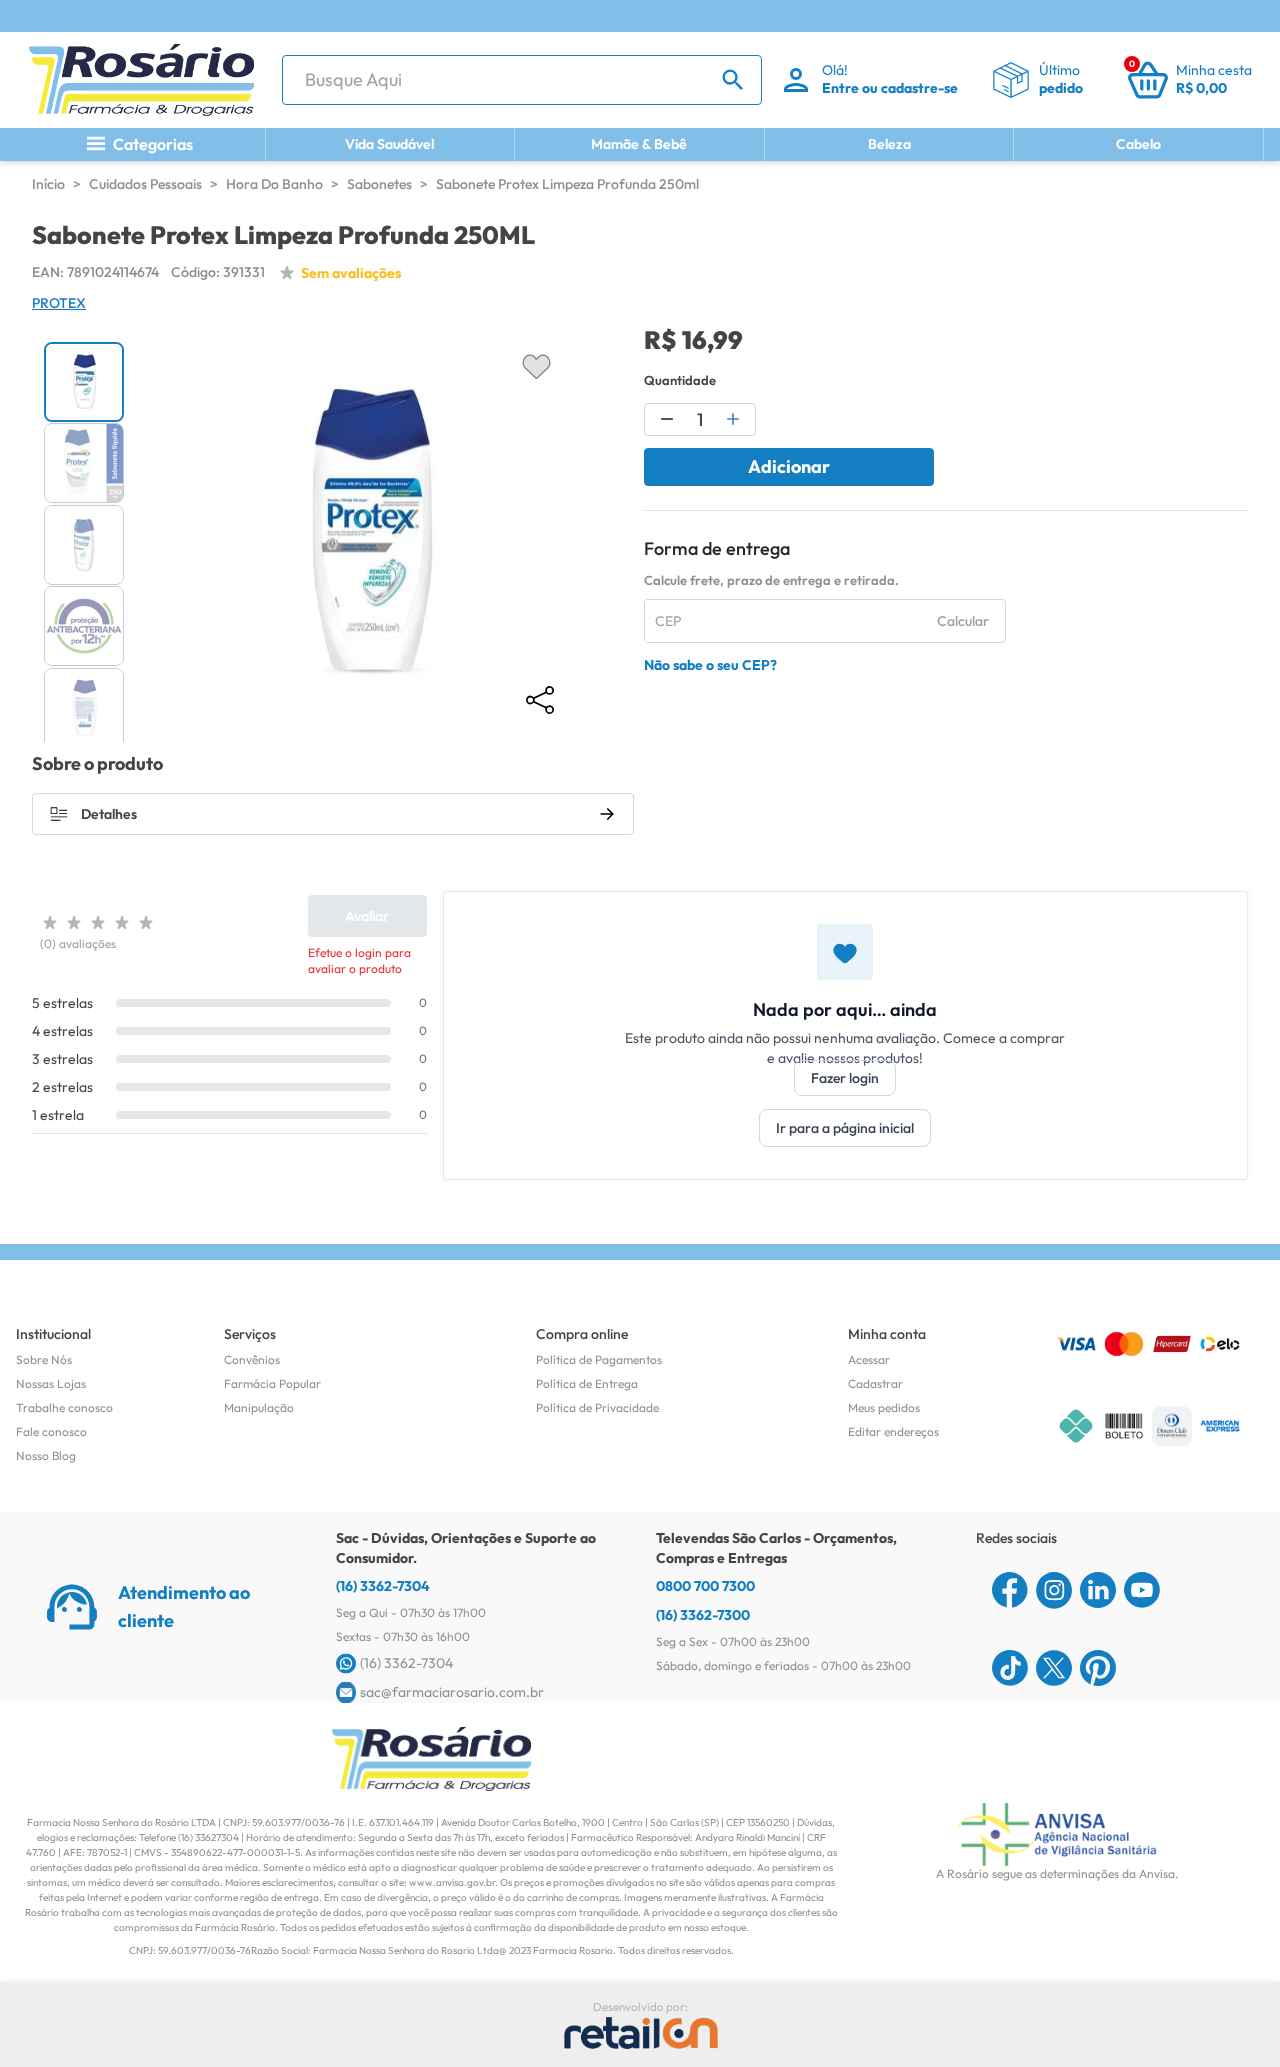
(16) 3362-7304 (383, 1586)
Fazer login (845, 1078)
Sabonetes (379, 184)
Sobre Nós (44, 1359)
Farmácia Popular (272, 1383)
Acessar (869, 1359)
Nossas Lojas (51, 1383)
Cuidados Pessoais (145, 184)
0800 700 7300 (705, 1586)
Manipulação (259, 1407)
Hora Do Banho (274, 184)
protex (59, 303)
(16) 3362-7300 (703, 1615)
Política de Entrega (587, 1383)
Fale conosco (51, 1431)
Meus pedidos (884, 1407)
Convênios (252, 1359)
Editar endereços (893, 1431)
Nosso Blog (46, 1455)
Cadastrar (875, 1383)
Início (48, 184)
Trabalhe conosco (64, 1407)
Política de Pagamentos (599, 1359)
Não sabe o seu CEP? (710, 665)
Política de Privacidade (597, 1407)
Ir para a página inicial (845, 1128)
